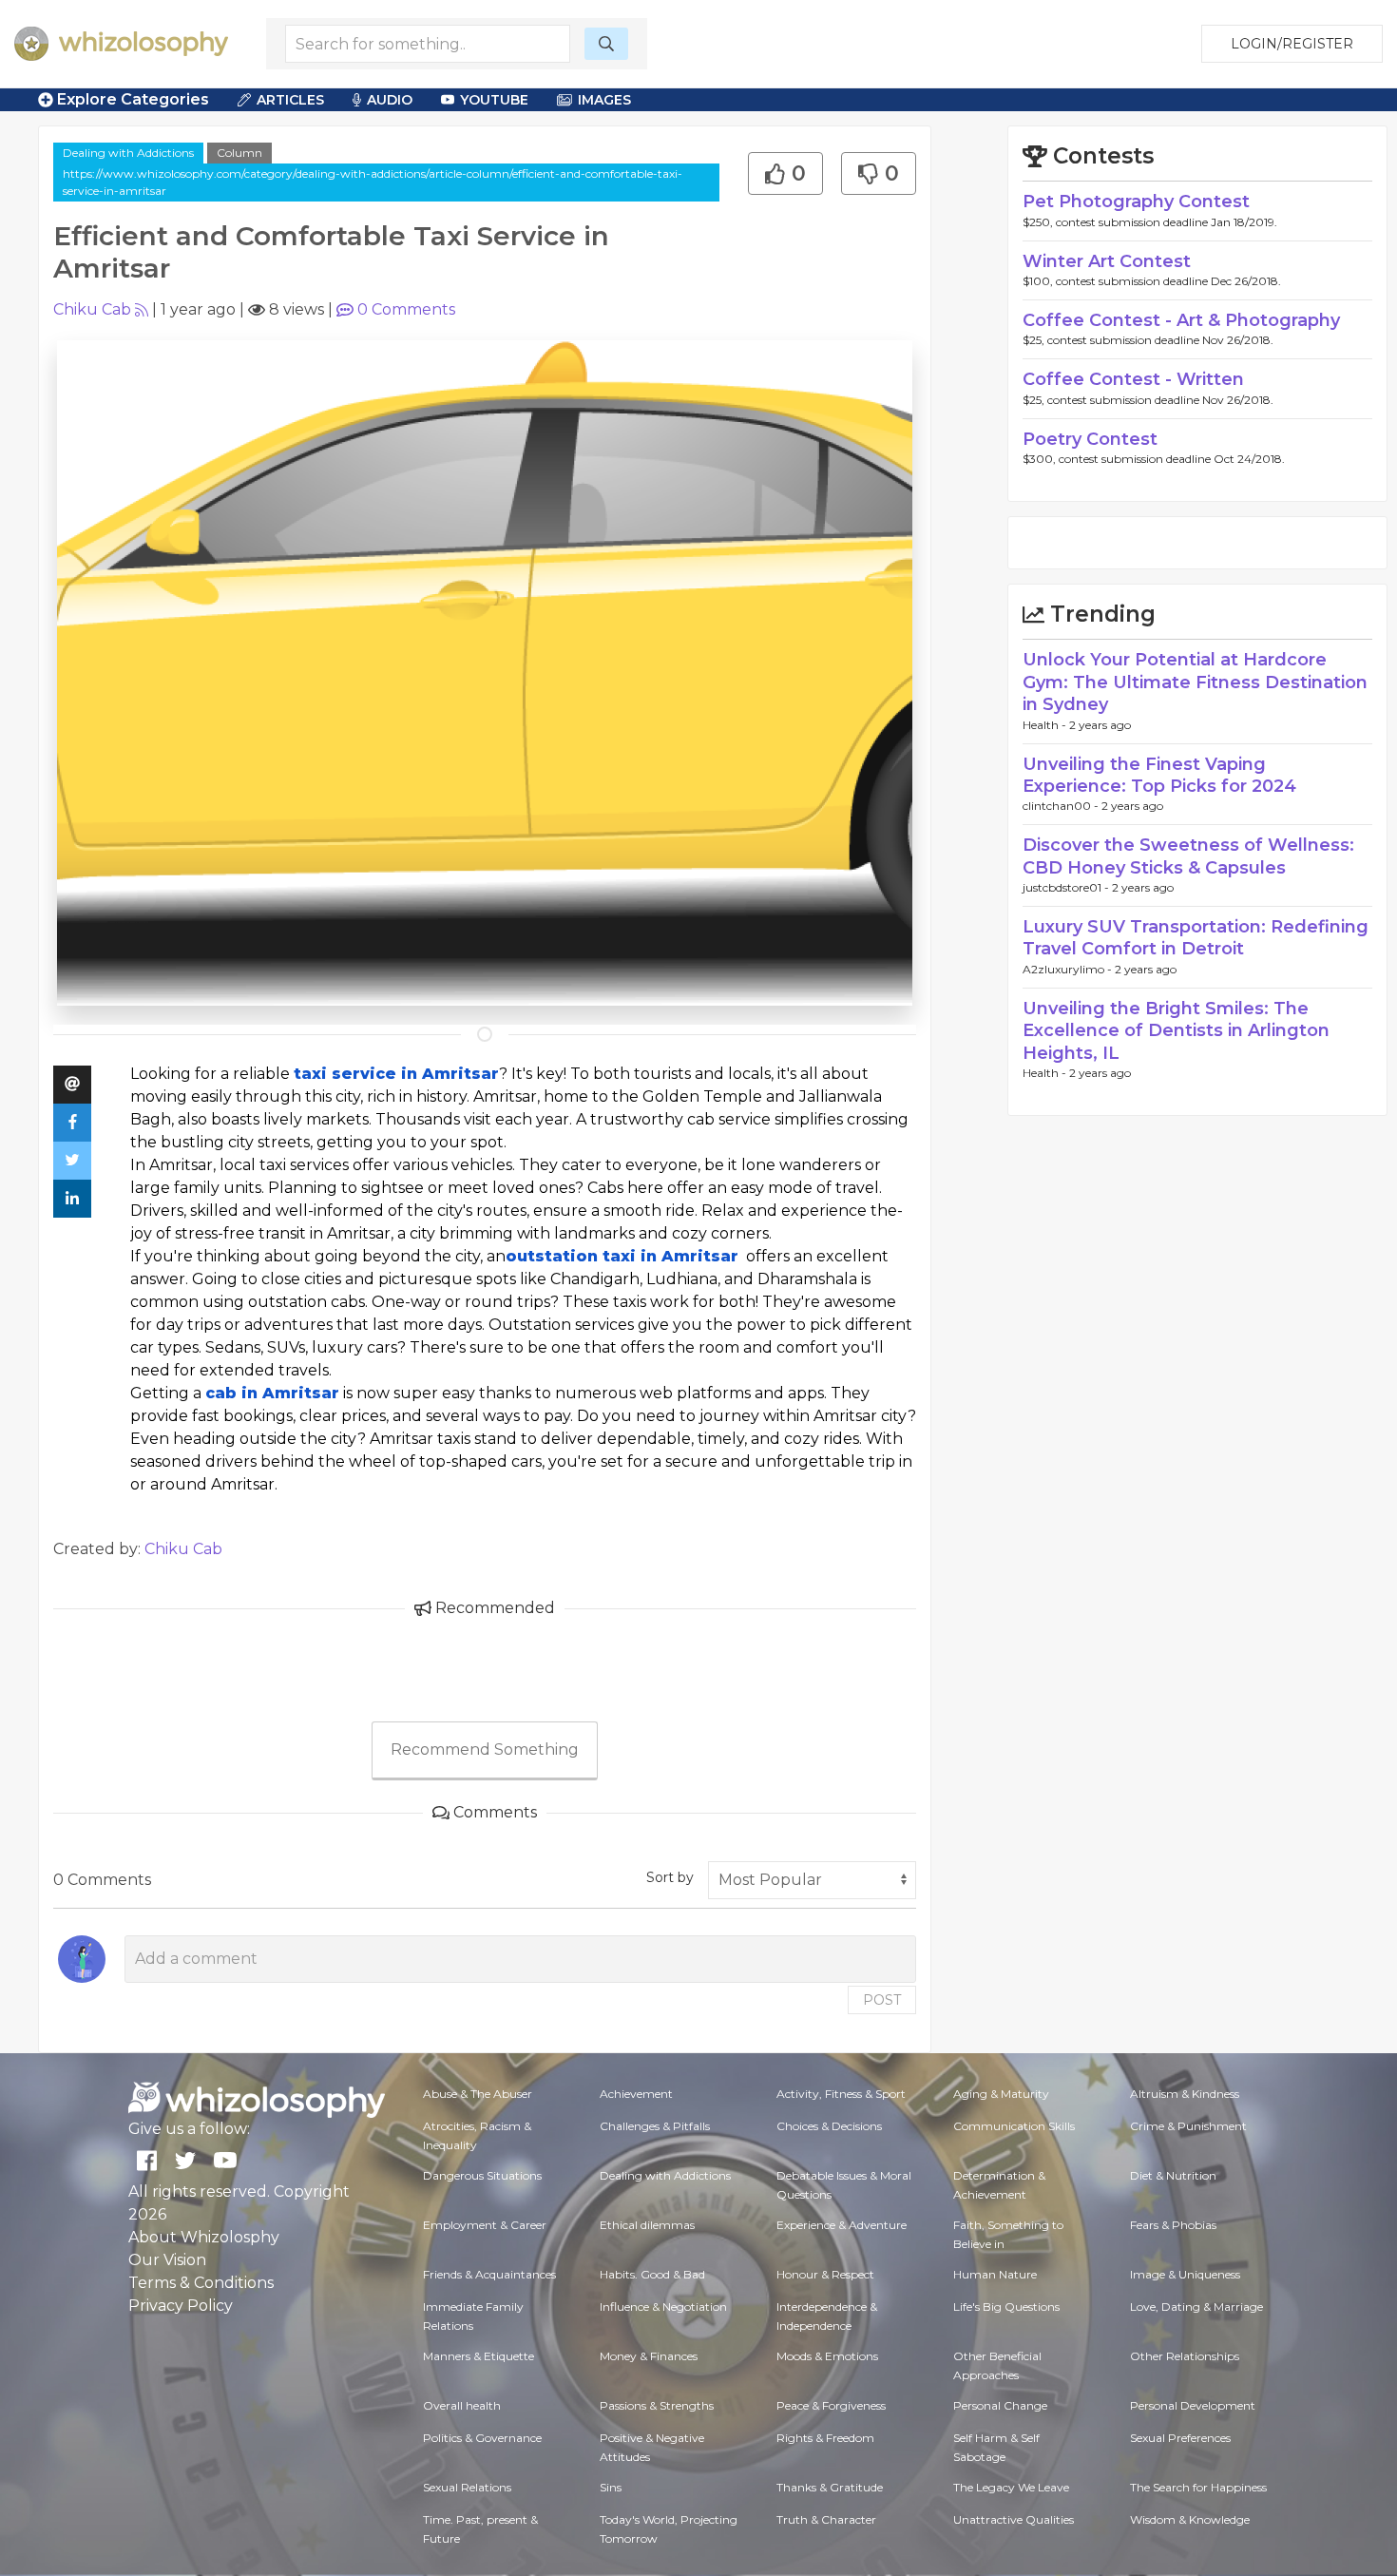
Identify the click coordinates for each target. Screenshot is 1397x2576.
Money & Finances (649, 2356)
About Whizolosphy (204, 2237)
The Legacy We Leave (1011, 2487)
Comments (406, 309)
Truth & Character (826, 2519)
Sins (611, 2487)
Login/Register (1292, 44)
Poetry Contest (1090, 439)
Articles (290, 100)
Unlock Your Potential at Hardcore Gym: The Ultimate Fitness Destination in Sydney (1195, 682)
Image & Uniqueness (1185, 2274)
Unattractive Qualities (1014, 2519)
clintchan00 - (1062, 806)
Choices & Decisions (829, 2126)
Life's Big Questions (1006, 2307)
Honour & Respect (825, 2274)
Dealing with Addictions (128, 153)
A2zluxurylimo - (1069, 969)
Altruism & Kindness (1185, 2094)
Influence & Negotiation (663, 2307)
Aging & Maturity (1001, 2094)
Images (604, 100)
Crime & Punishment (1188, 2126)
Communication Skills (1014, 2126)
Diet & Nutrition (1173, 2175)
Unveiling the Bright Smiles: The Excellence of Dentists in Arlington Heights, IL (1176, 1031)
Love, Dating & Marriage (1196, 2307)
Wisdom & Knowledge (1190, 2519)
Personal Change (1000, 2405)
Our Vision (167, 2260)
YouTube (494, 100)
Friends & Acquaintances (489, 2274)
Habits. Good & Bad (652, 2274)
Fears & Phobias (1173, 2225)
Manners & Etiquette (478, 2356)
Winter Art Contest (1107, 261)
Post (882, 2000)
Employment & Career (485, 2225)
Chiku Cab (92, 309)
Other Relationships (1185, 2356)
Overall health (462, 2405)
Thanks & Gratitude (830, 2487)
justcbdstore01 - (1067, 887)
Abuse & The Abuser (478, 2094)
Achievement (636, 2094)
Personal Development (1193, 2405)
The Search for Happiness (1198, 2487)
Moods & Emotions (827, 2356)
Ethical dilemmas (647, 2225)
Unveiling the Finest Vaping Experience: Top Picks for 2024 (1159, 775)
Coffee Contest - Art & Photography (1181, 320)
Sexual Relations (467, 2487)
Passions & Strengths (657, 2405)
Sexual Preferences (1180, 2438)
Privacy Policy (181, 2306)
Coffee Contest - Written (1133, 379)
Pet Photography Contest (1136, 202)
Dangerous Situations (482, 2175)
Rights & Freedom (825, 2438)
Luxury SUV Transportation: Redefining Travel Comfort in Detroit (1196, 938)
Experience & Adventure (842, 2225)
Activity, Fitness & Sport (841, 2094)
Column (239, 153)
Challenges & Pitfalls (655, 2126)
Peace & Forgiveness (831, 2405)
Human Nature (995, 2274)
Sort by (670, 1877)
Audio (390, 100)
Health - (1046, 725)
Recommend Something (485, 1749)
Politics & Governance (482, 2438)
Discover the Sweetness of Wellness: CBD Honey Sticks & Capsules (1188, 856)
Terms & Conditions (201, 2283)
